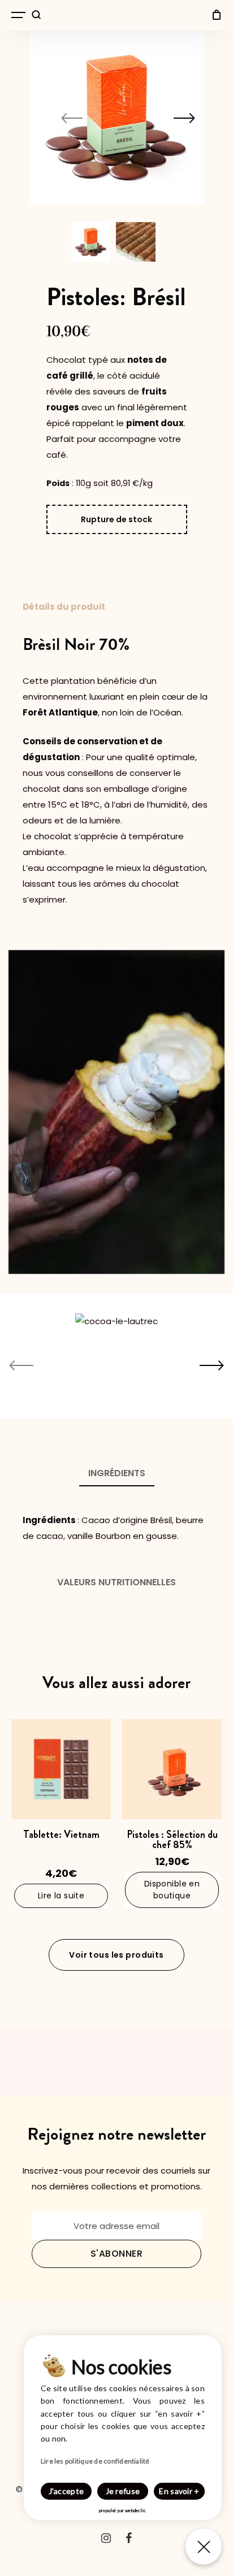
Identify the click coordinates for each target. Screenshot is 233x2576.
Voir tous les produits (116, 1955)
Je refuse (123, 2491)
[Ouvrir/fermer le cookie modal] (204, 2547)
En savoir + (179, 2491)
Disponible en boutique (172, 1890)
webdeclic (135, 2510)
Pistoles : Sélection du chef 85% (172, 1840)
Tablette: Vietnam (61, 1835)
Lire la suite (61, 1896)
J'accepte (66, 2491)
